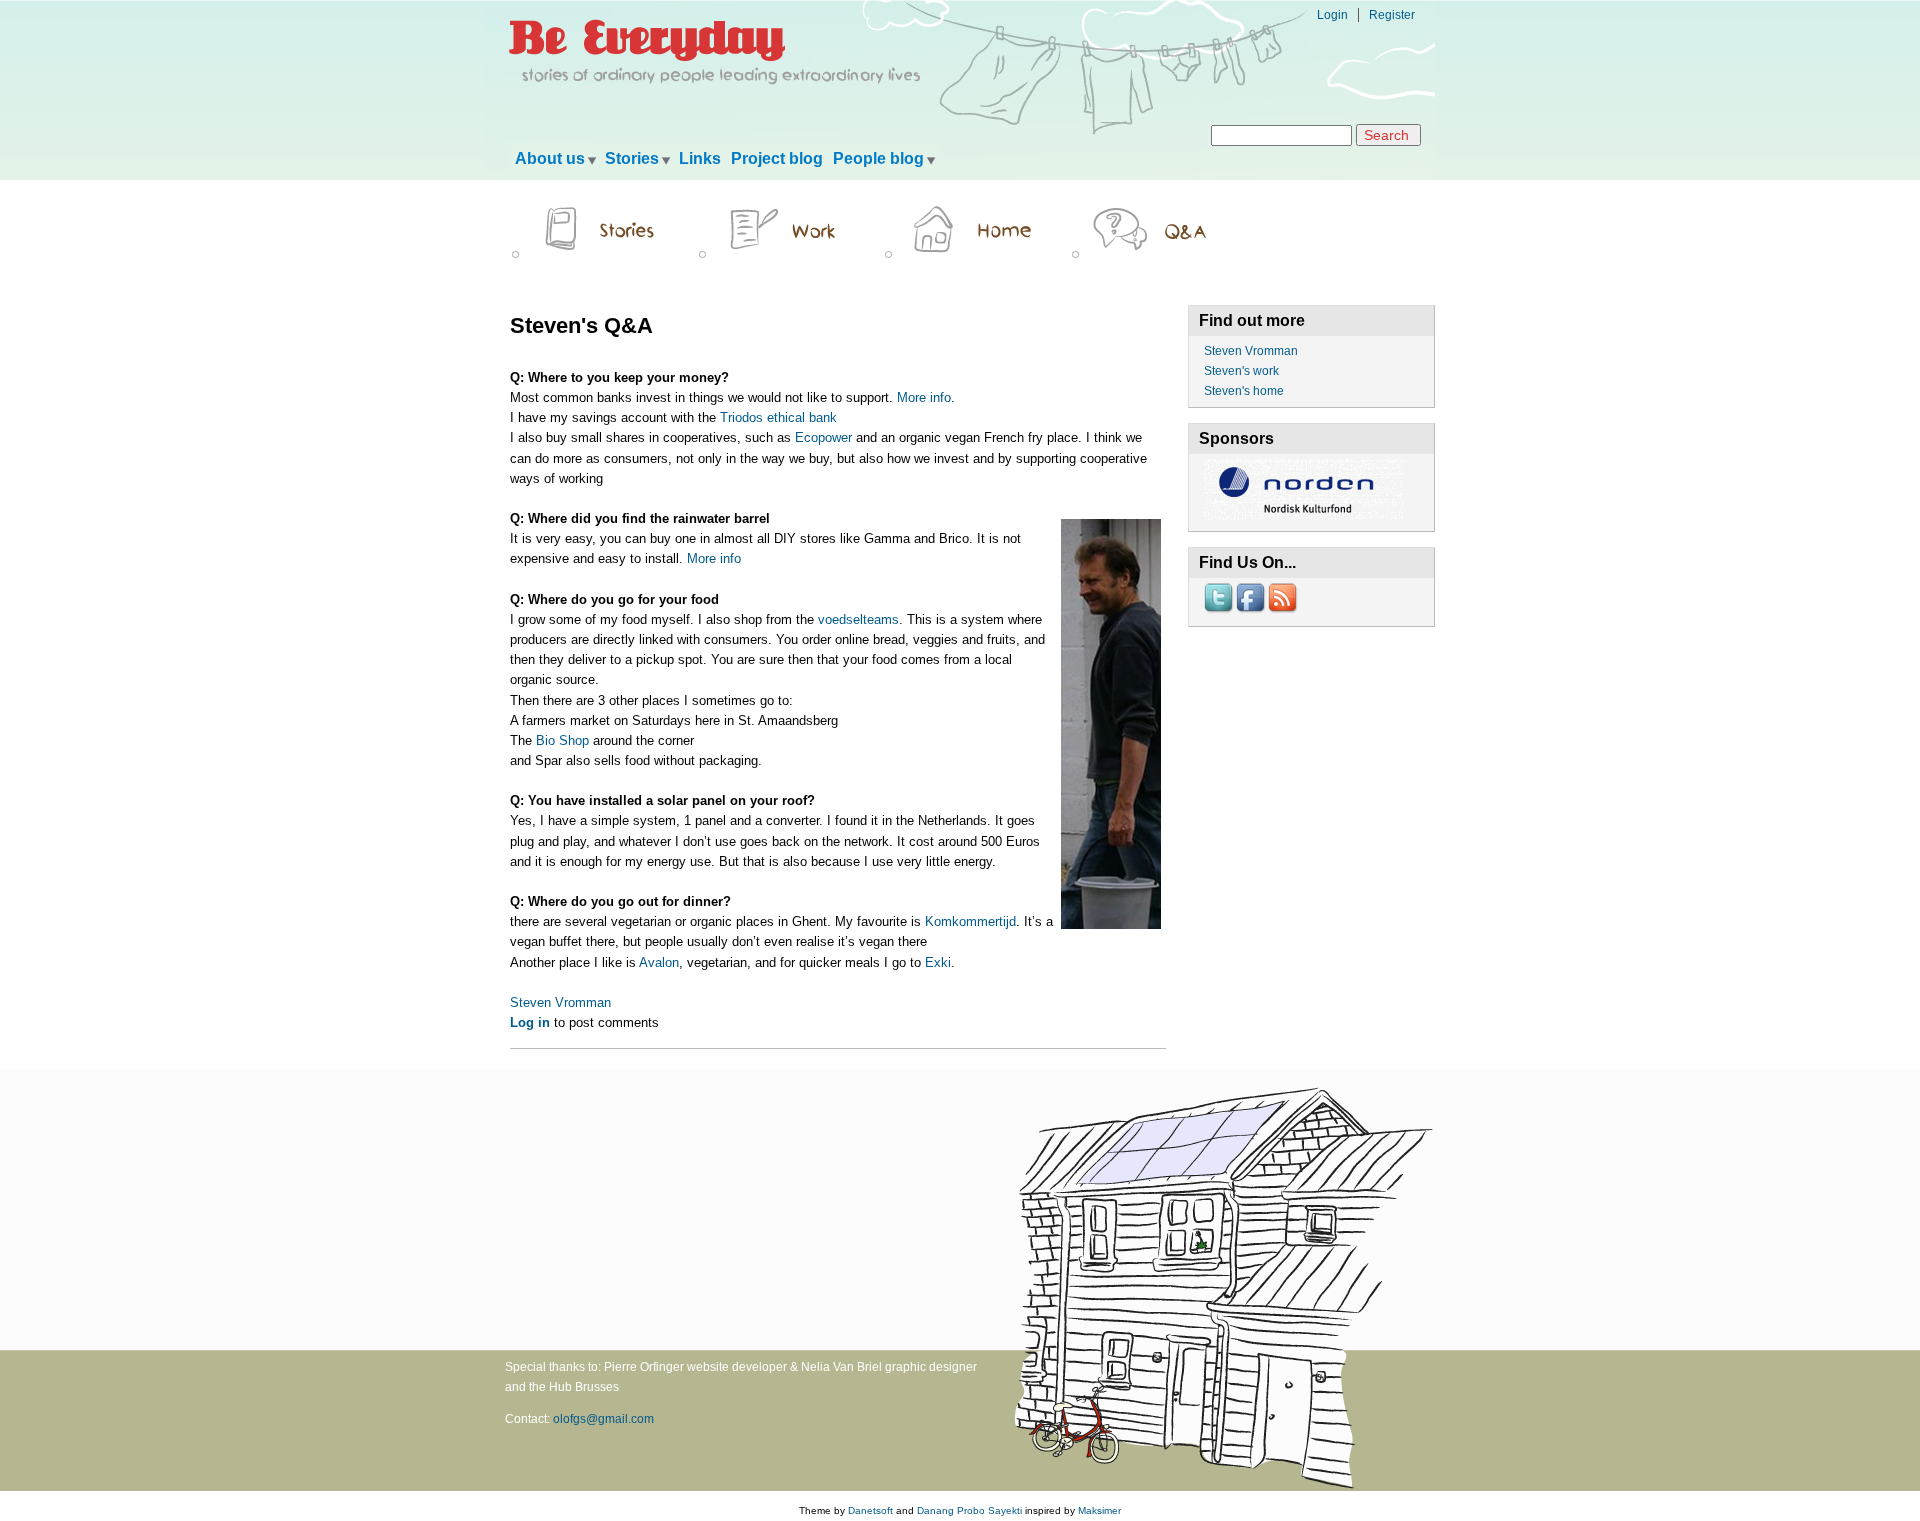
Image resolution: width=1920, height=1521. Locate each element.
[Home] (716, 86)
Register (1392, 15)
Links (700, 158)
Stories (632, 158)
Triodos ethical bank (778, 417)
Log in (530, 1022)
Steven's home (1244, 391)
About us (550, 158)
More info (924, 397)
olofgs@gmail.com (603, 1419)
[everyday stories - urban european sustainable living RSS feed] (1284, 611)
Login (1332, 15)
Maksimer (1099, 1510)
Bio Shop (562, 740)
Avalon (659, 962)
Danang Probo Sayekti (969, 1510)
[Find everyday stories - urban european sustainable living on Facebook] (1252, 611)
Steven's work (1241, 371)
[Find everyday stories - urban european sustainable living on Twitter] (1220, 611)
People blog (878, 158)
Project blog (777, 158)
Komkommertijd (970, 921)
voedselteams (858, 619)
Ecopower (823, 437)
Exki (938, 962)
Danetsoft (870, 1510)
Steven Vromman (560, 1002)
